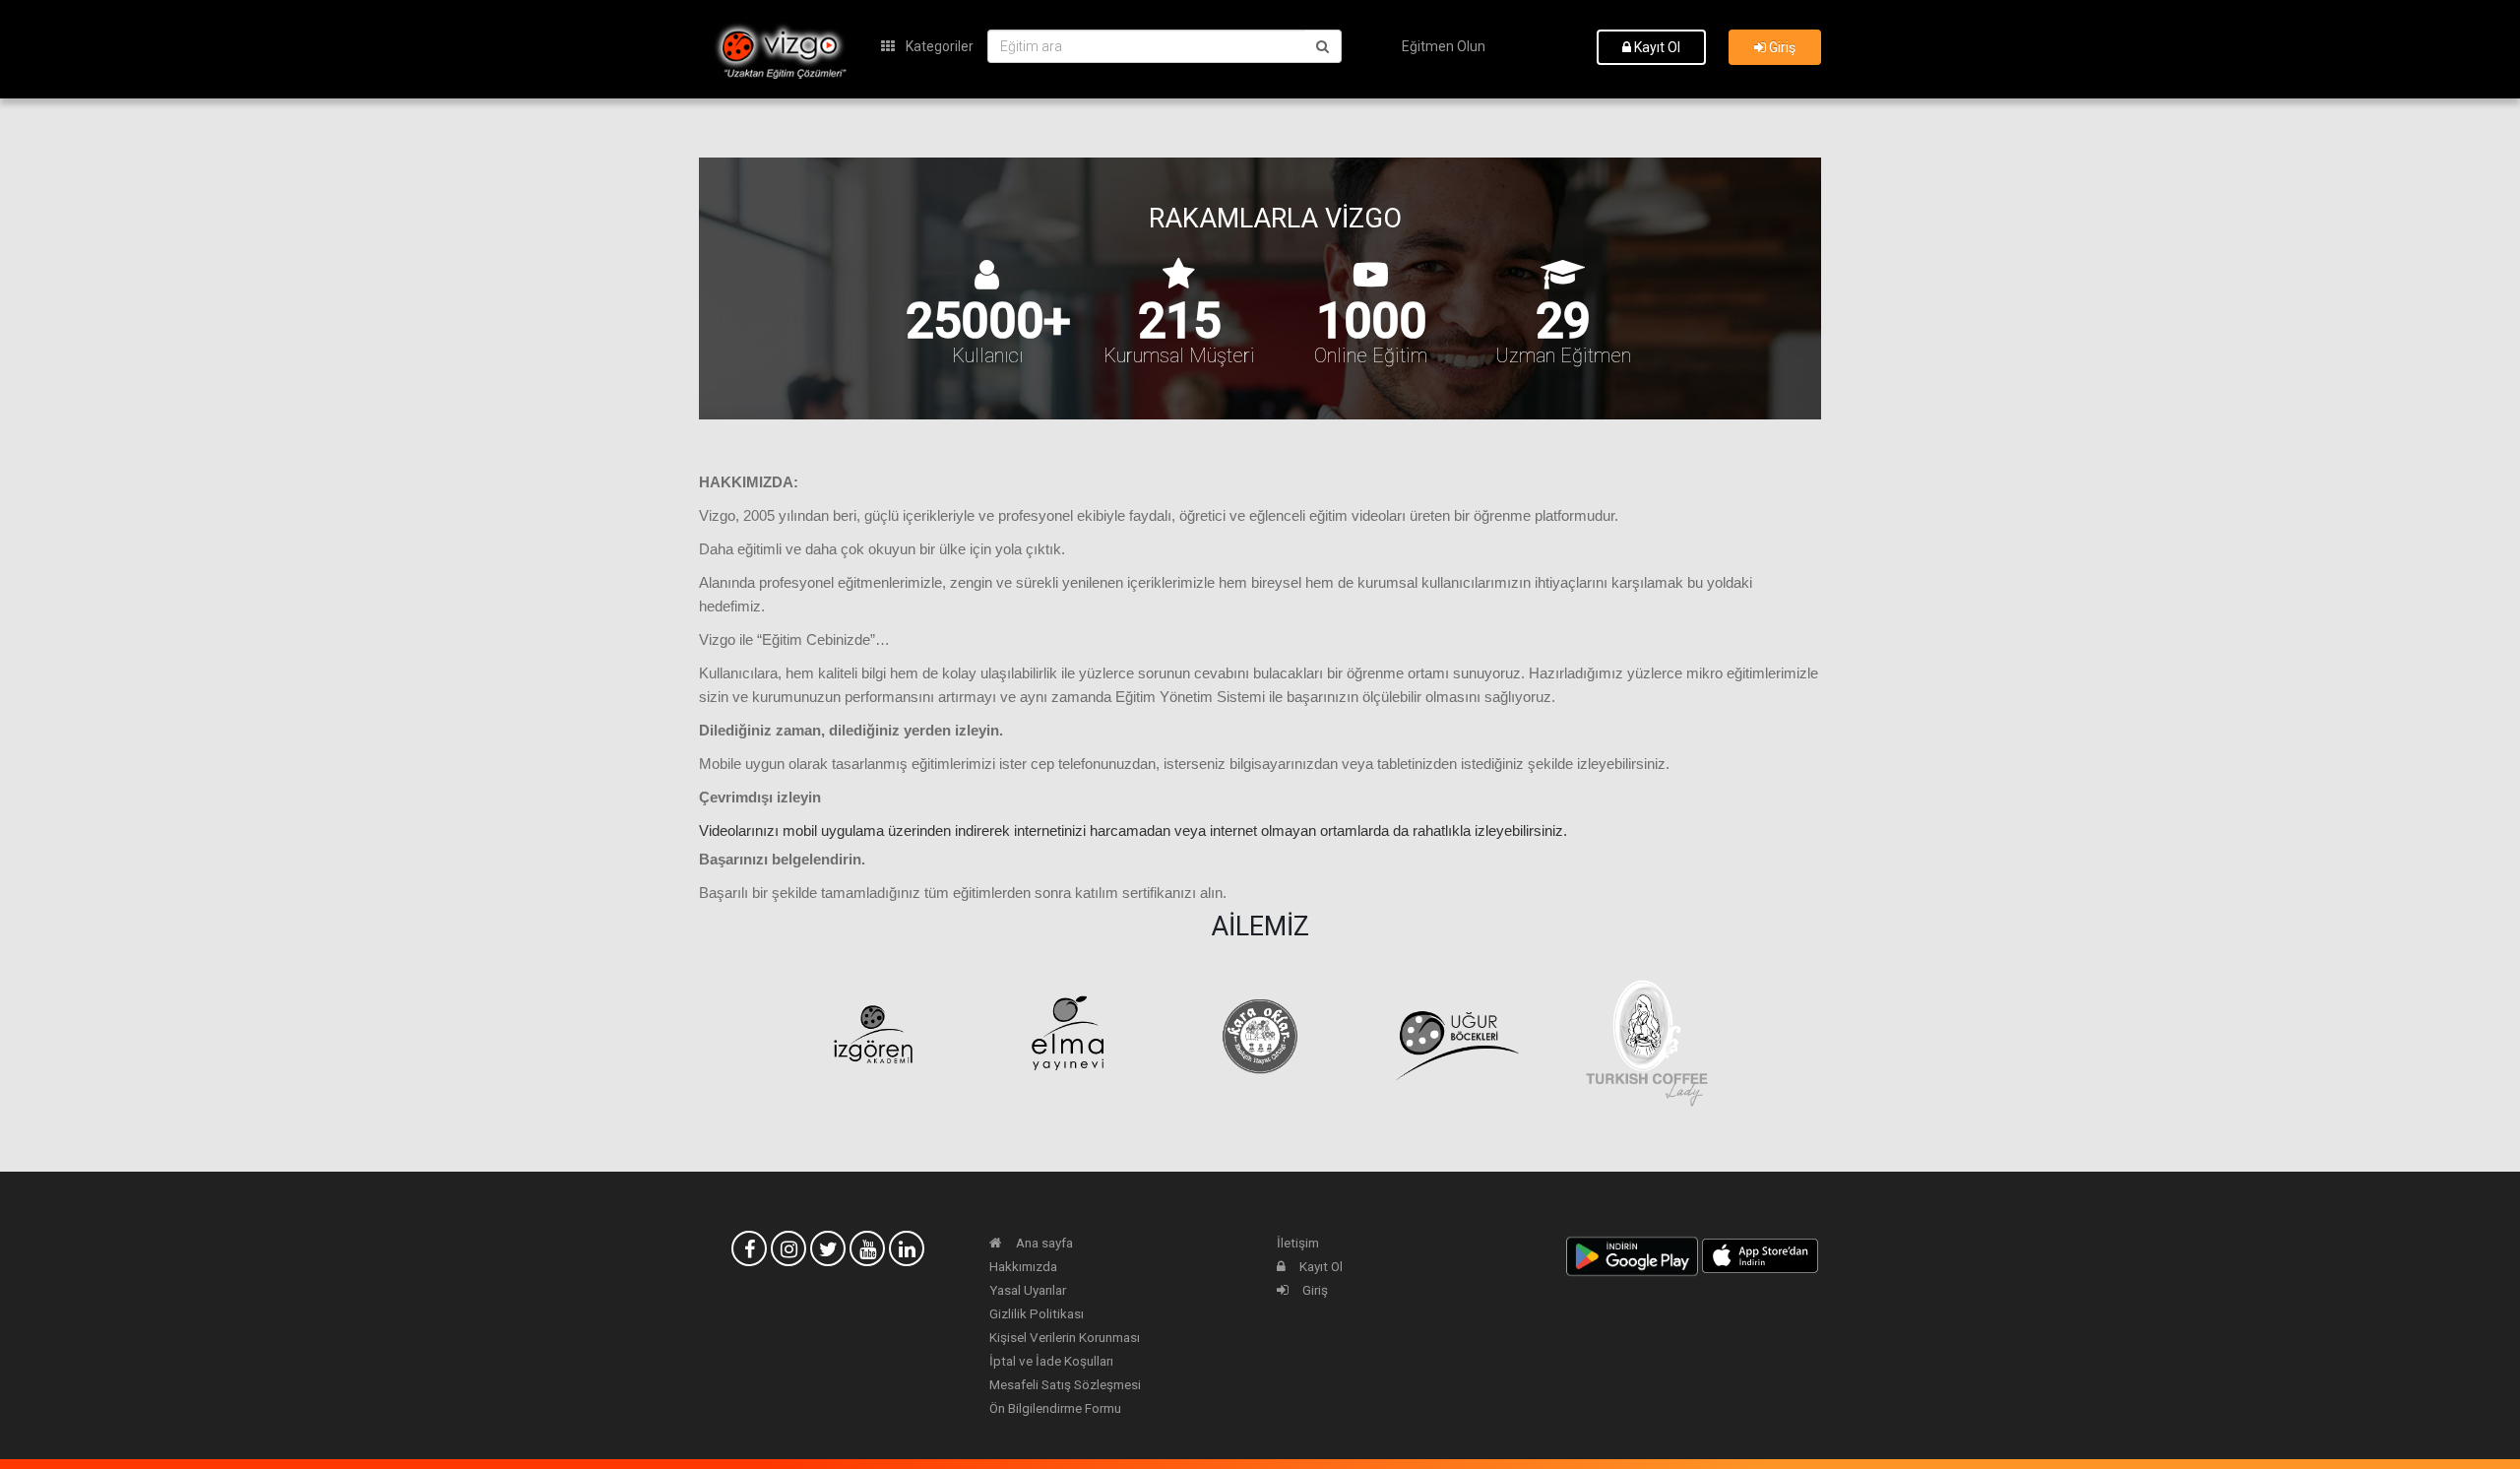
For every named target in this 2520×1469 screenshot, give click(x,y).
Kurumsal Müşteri (1179, 355)
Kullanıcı (987, 355)
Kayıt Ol (1656, 47)
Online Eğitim (1371, 355)
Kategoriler (938, 46)
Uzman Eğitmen (1563, 355)
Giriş (1781, 47)
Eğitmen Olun (1444, 46)
